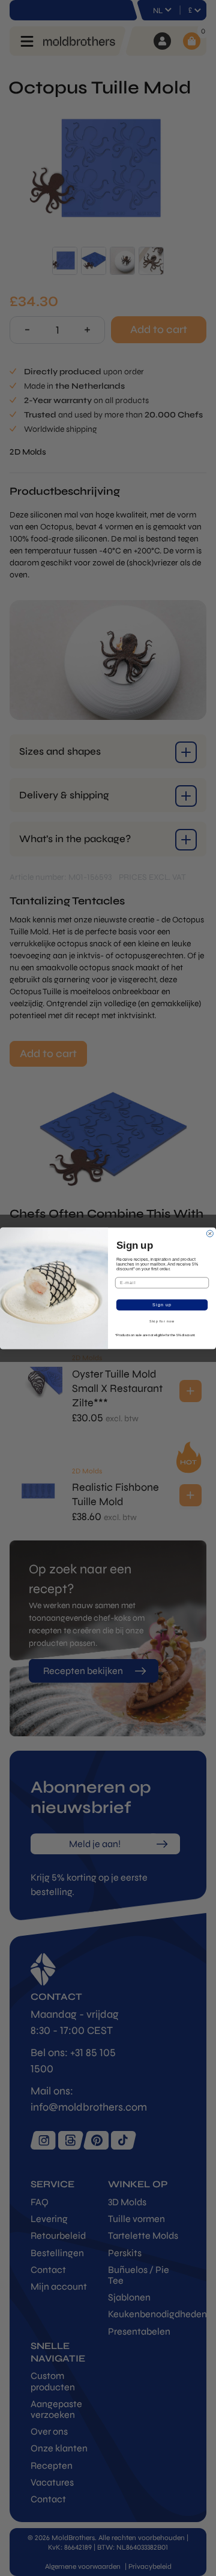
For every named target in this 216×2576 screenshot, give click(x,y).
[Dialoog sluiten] (210, 1233)
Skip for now (162, 1321)
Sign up (162, 1304)
